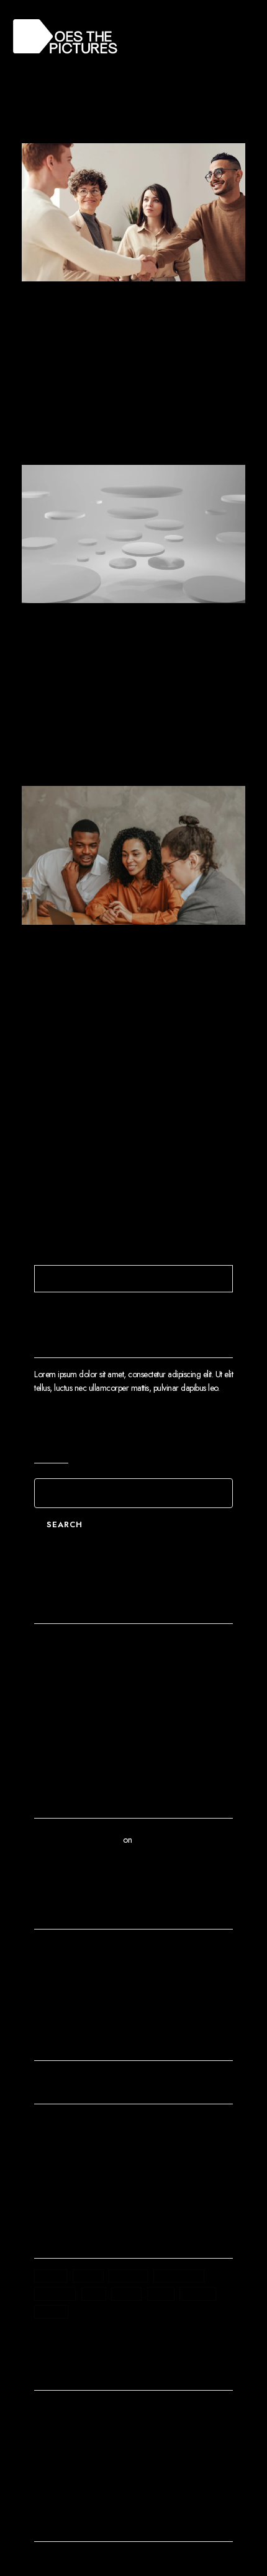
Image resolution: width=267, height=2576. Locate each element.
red (94, 2294)
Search (51, 1444)
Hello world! (64, 1645)
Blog (42, 2123)
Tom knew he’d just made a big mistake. (108, 1708)
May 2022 (61, 1972)
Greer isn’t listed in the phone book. (101, 1687)
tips (161, 2294)
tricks (198, 2294)
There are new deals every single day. (131, 336)
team (126, 2294)
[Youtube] (83, 2562)
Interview (49, 2163)
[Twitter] (61, 2562)
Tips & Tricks (55, 2184)
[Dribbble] (150, 2562)
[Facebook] (39, 2562)
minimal (55, 2294)
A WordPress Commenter (78, 1840)
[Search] (222, 1279)
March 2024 (64, 1951)
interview (179, 2276)
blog (88, 2276)
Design (90, 298)
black (51, 2276)
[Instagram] (106, 2562)
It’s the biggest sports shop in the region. (133, 979)
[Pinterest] (127, 2562)
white (51, 2312)
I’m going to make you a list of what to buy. (123, 658)
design (128, 2276)
